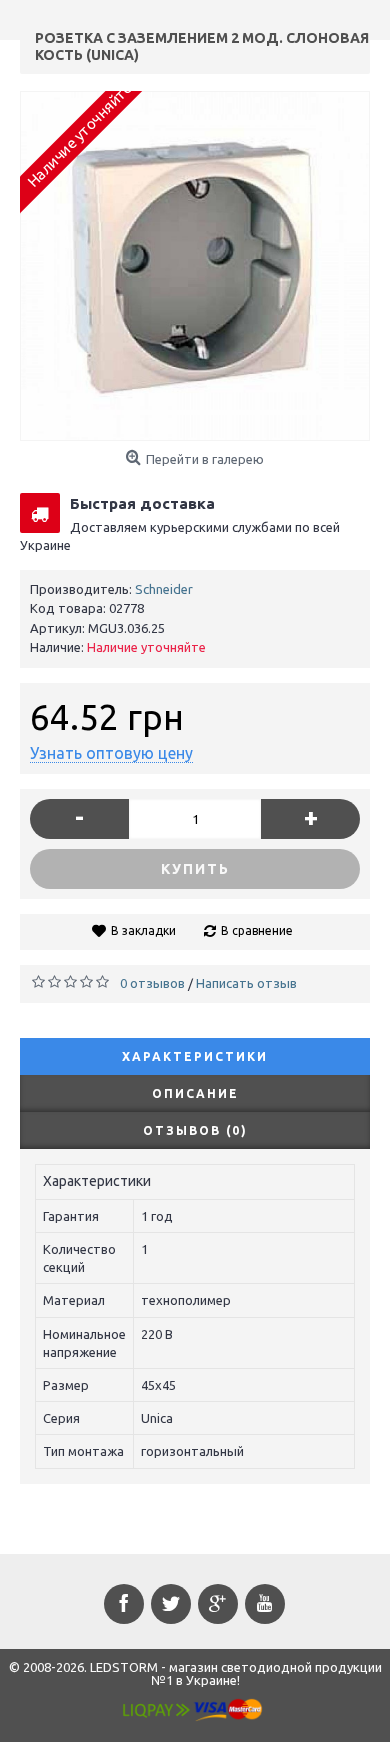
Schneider (164, 589)
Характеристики (195, 1056)
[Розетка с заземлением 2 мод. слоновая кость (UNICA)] (195, 266)
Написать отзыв (246, 983)
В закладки (143, 930)
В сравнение (257, 930)
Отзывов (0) (195, 1130)
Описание (195, 1093)
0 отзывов (152, 983)
